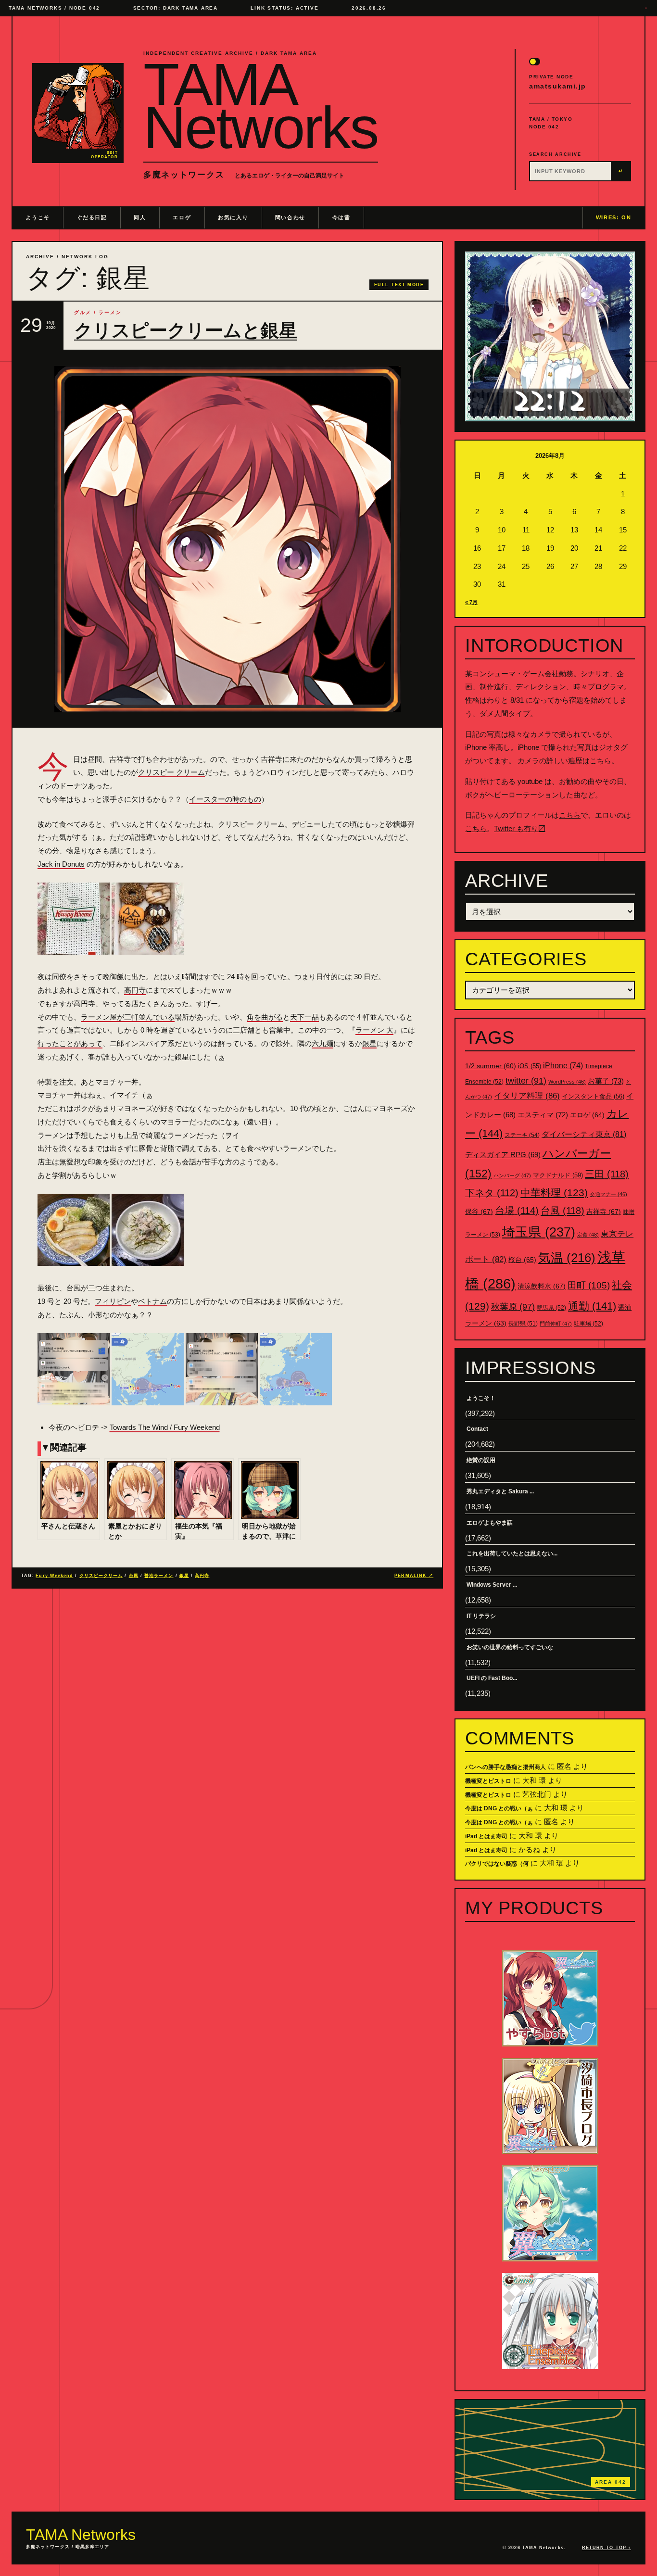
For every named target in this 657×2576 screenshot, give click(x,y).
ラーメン (110, 312)
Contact (477, 1429)
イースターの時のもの (225, 799)
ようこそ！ (481, 1398)
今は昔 (341, 217)
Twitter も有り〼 (520, 828)
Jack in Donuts (61, 864)
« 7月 (471, 602)
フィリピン (113, 1301)
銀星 (369, 1043)
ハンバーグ (512, 1175)
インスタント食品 (593, 1096)
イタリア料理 (527, 1096)
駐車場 (588, 1324)
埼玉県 (539, 1232)
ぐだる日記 (92, 217)
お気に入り (233, 217)
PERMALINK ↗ (414, 1576)
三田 (607, 1174)
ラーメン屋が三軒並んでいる (128, 1017)
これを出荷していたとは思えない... (512, 1553)
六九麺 (322, 1043)
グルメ (83, 312)
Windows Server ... (492, 1585)
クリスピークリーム (101, 1576)
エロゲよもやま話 (490, 1523)
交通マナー (608, 1194)
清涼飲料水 (542, 1286)
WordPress (567, 1082)
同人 (140, 217)
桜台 (522, 1260)
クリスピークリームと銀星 (186, 330)
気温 (567, 1258)
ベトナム (152, 1301)
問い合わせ (290, 217)
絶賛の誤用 (481, 1460)
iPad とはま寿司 (486, 1836)
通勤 (592, 1306)
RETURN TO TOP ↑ (606, 2548)
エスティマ (543, 1115)
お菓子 (606, 1081)
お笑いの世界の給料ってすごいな (510, 1647)
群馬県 (551, 1308)
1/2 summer (491, 1066)
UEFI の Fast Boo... (492, 1678)
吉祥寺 (604, 1212)
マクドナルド (558, 1175)
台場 (517, 1211)
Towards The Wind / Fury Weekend (165, 1427)
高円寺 (135, 990)
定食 (588, 1235)
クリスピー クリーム (171, 772)
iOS (530, 1066)
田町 (589, 1285)
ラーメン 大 (374, 1030)
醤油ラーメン (159, 1576)
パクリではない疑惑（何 (497, 1864)
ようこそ (38, 217)
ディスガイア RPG (503, 1155)
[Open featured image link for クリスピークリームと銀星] (227, 539)
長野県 (523, 1324)
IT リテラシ (481, 1616)
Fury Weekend (54, 1576)
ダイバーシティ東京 (584, 1134)
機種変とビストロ (488, 1781)
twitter (526, 1081)
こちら (600, 761)
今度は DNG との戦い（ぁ (499, 1808)
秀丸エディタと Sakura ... (500, 1491)
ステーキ (522, 1135)
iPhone (563, 1066)
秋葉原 (513, 1307)
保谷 (479, 1212)
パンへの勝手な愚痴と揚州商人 (505, 1767)
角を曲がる (265, 1017)
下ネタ (492, 1193)
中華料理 (554, 1193)
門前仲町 (556, 1324)
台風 (134, 1576)
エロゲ (182, 217)
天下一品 (304, 1017)
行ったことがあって (70, 1043)
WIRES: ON (614, 217)
